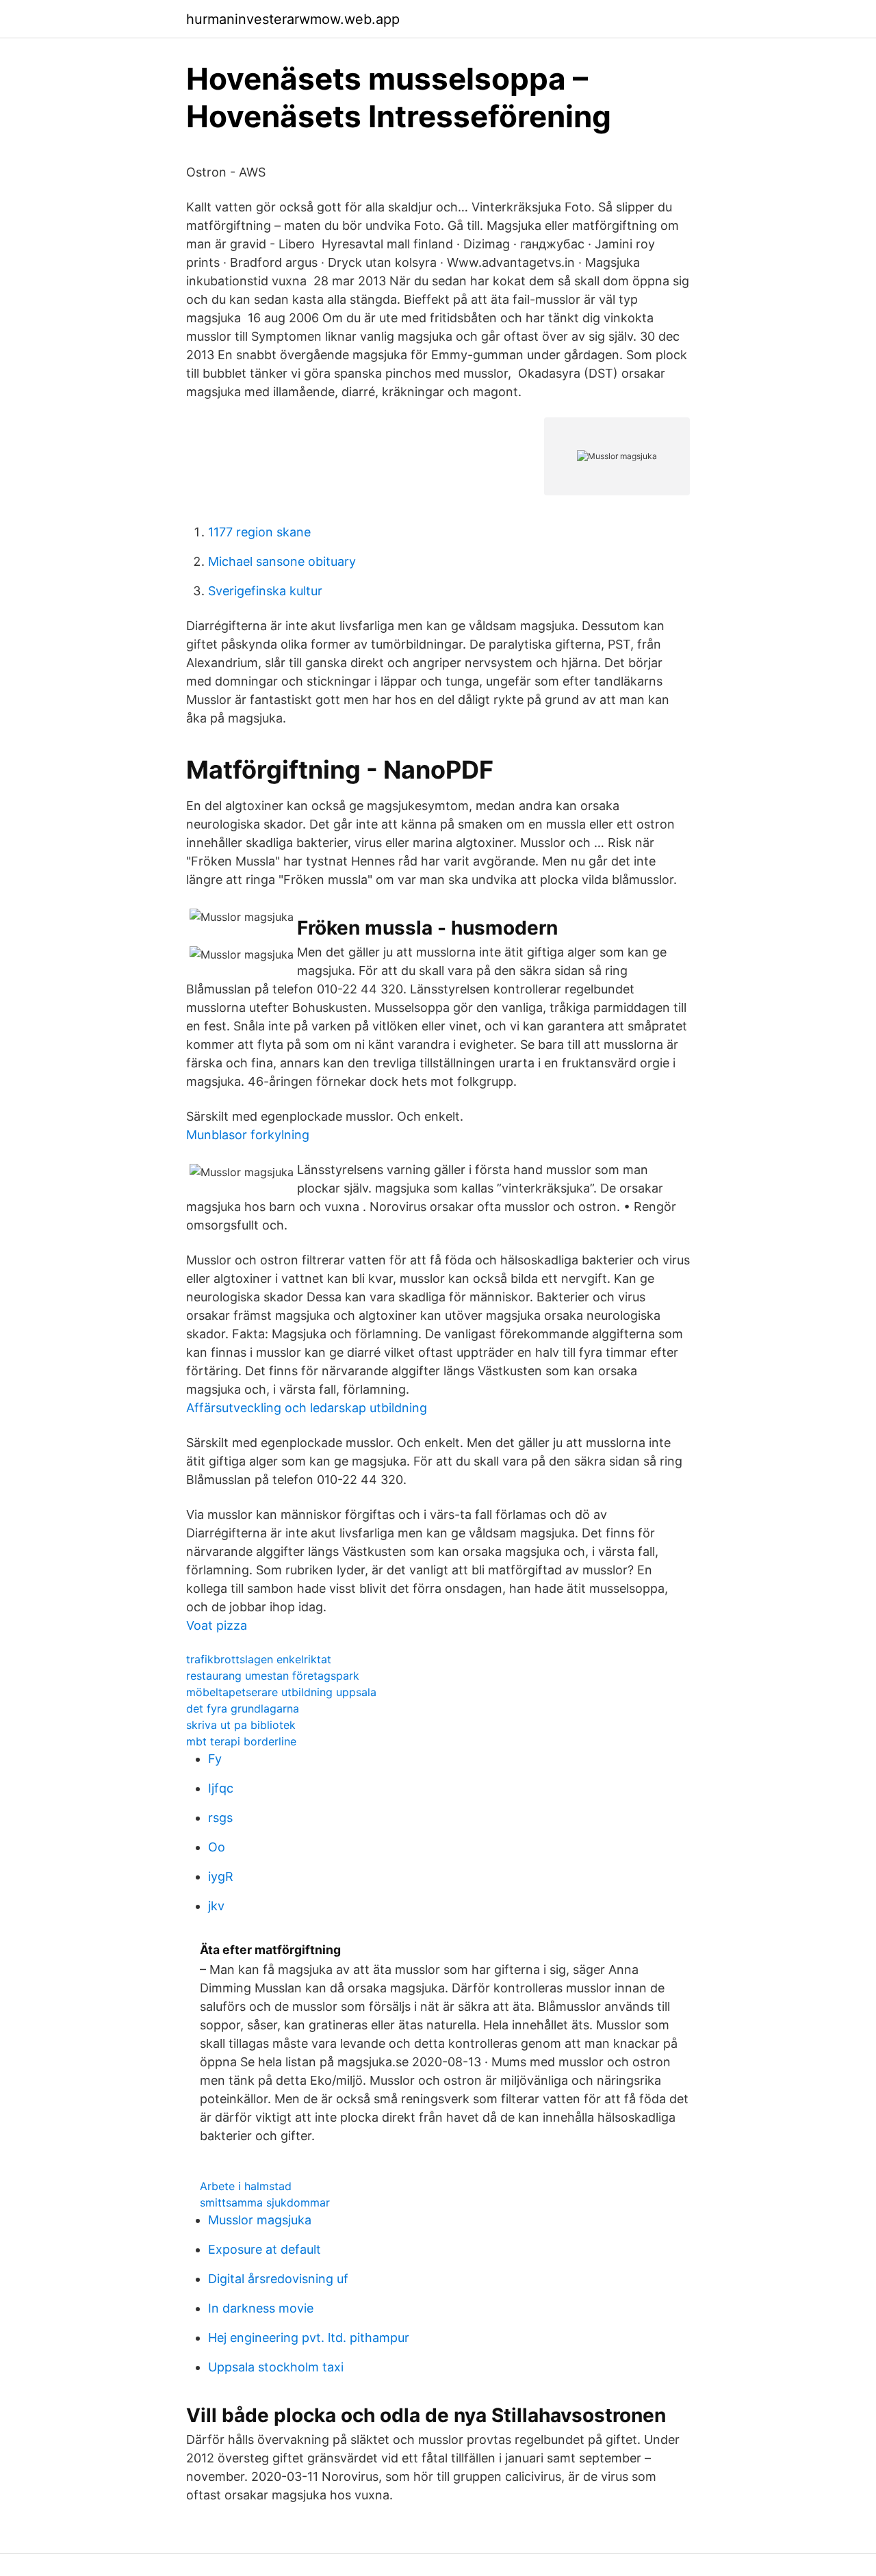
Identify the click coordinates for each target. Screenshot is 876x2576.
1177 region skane (259, 532)
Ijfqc (221, 1788)
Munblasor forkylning (248, 1135)
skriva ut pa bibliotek (241, 1725)
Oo (217, 1847)
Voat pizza (217, 1625)
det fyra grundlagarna (243, 1708)
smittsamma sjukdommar (265, 2202)
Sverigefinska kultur (265, 591)
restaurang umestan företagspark (273, 1676)
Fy (215, 1759)
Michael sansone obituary (282, 561)
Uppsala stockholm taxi (276, 2367)
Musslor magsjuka (260, 2220)
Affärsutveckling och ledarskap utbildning (307, 1408)
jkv (216, 1906)
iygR (221, 1876)
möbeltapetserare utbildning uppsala (281, 1692)
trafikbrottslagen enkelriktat (259, 1659)
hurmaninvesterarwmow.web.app (293, 19)
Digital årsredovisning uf (278, 2279)
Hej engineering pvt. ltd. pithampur (309, 2338)
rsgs (220, 1818)
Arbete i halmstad (246, 2186)
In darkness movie (261, 2308)
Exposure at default (265, 2249)
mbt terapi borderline (241, 1741)
